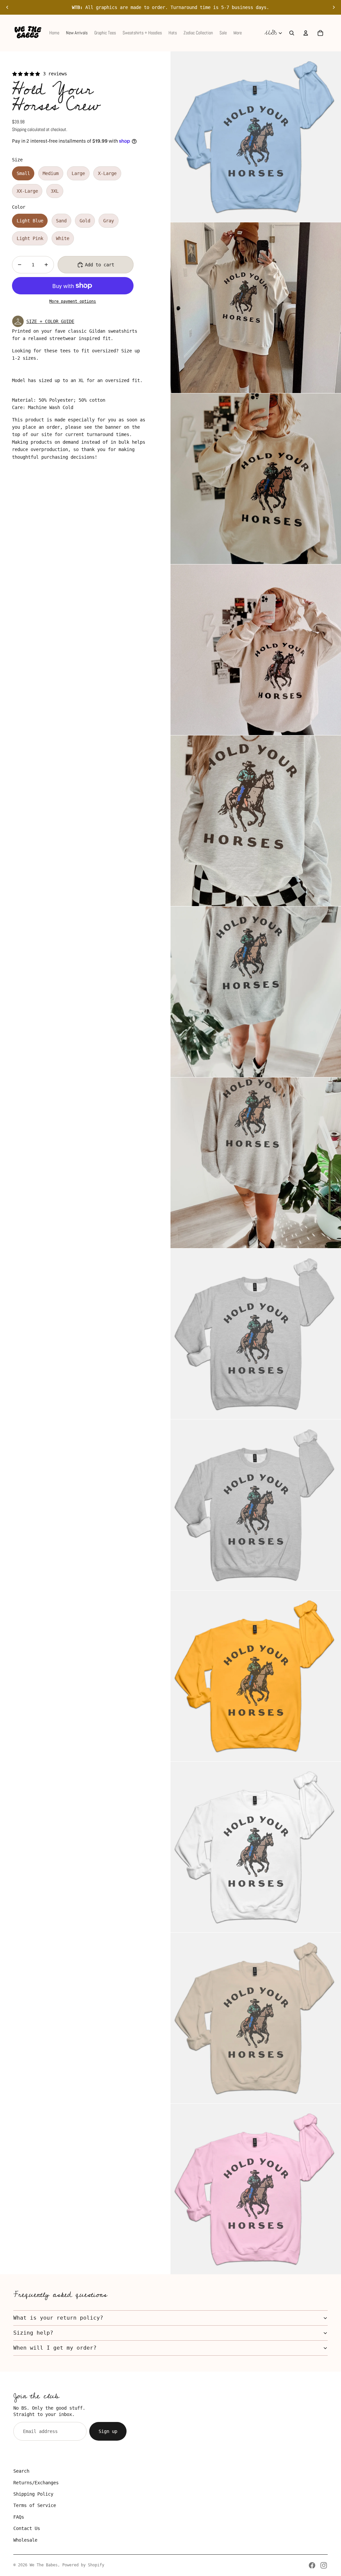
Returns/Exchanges (36, 2483)
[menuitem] (238, 33)
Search (21, 2471)
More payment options (73, 301)
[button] (88, 321)
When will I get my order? (55, 2348)
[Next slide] (334, 7)
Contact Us (27, 2528)
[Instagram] (324, 2565)
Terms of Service (35, 2505)
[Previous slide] (7, 7)
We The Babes (44, 2565)
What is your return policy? (58, 2318)
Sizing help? (33, 2333)
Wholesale (25, 2540)
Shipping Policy (33, 2494)
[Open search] (292, 33)
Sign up (108, 2431)
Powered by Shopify (83, 2565)
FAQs (19, 2517)
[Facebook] (312, 2565)
